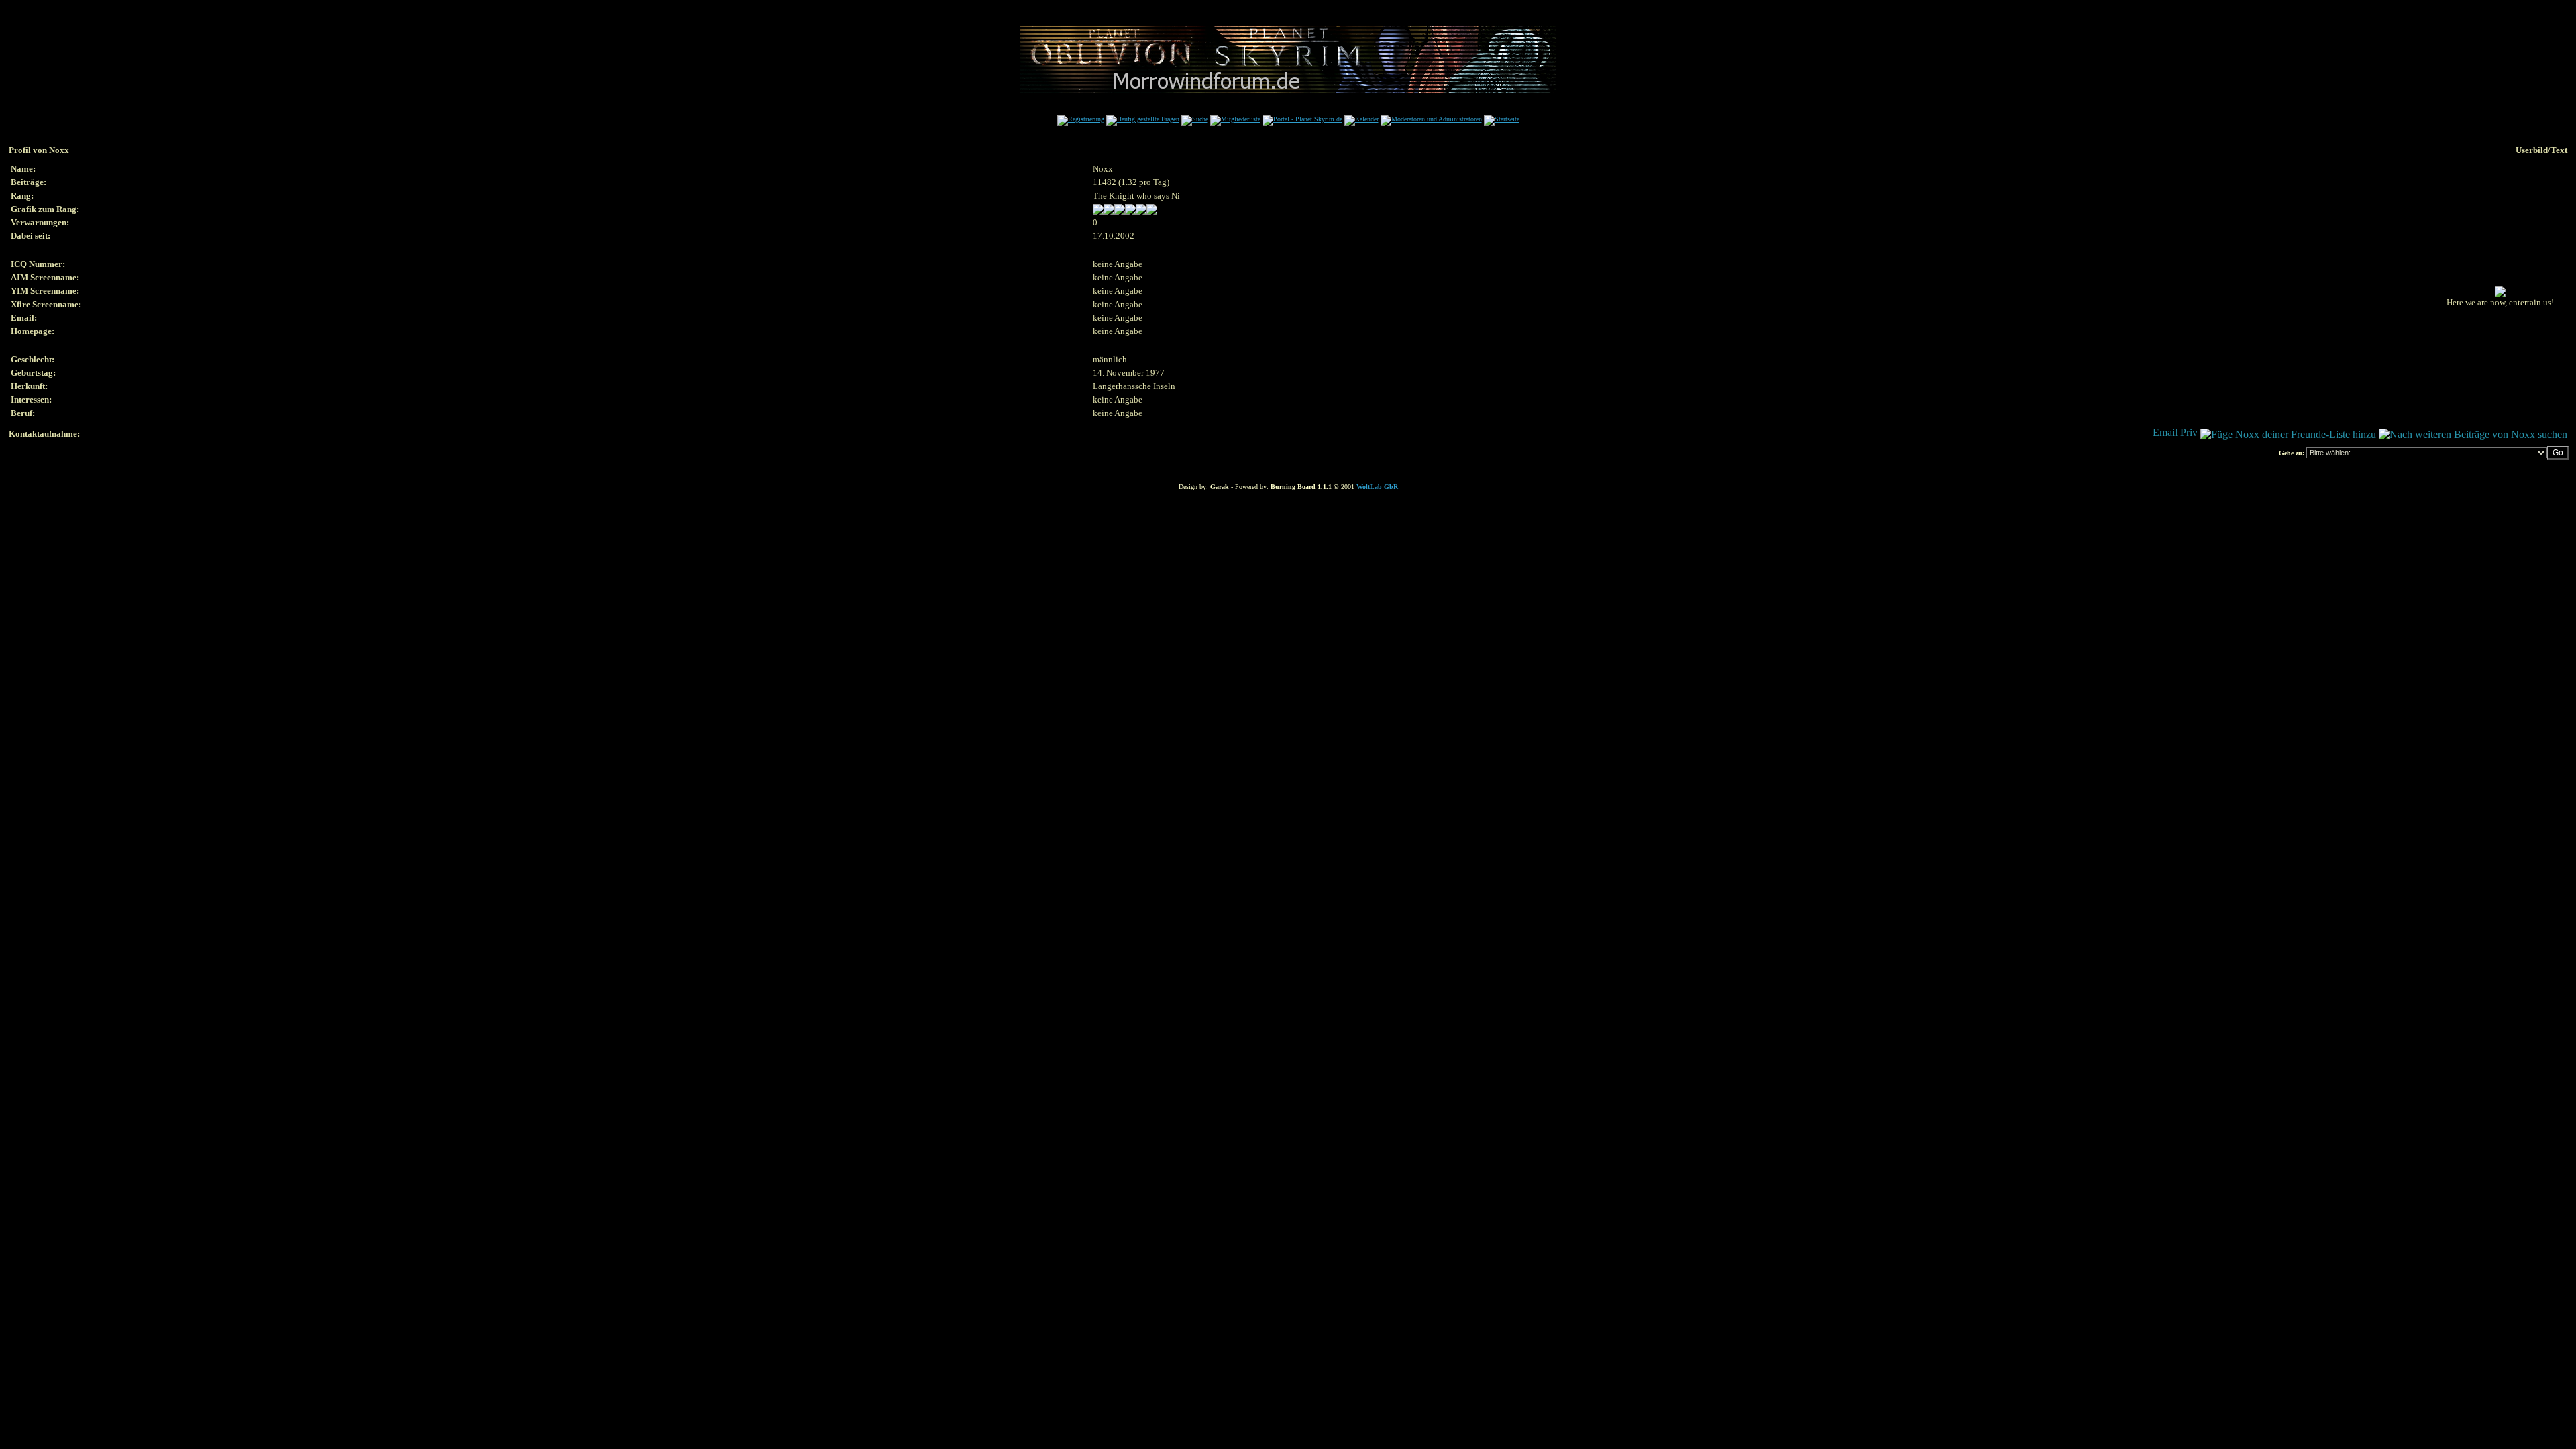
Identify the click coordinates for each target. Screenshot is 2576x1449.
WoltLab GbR (1377, 487)
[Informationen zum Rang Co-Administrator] (1125, 212)
